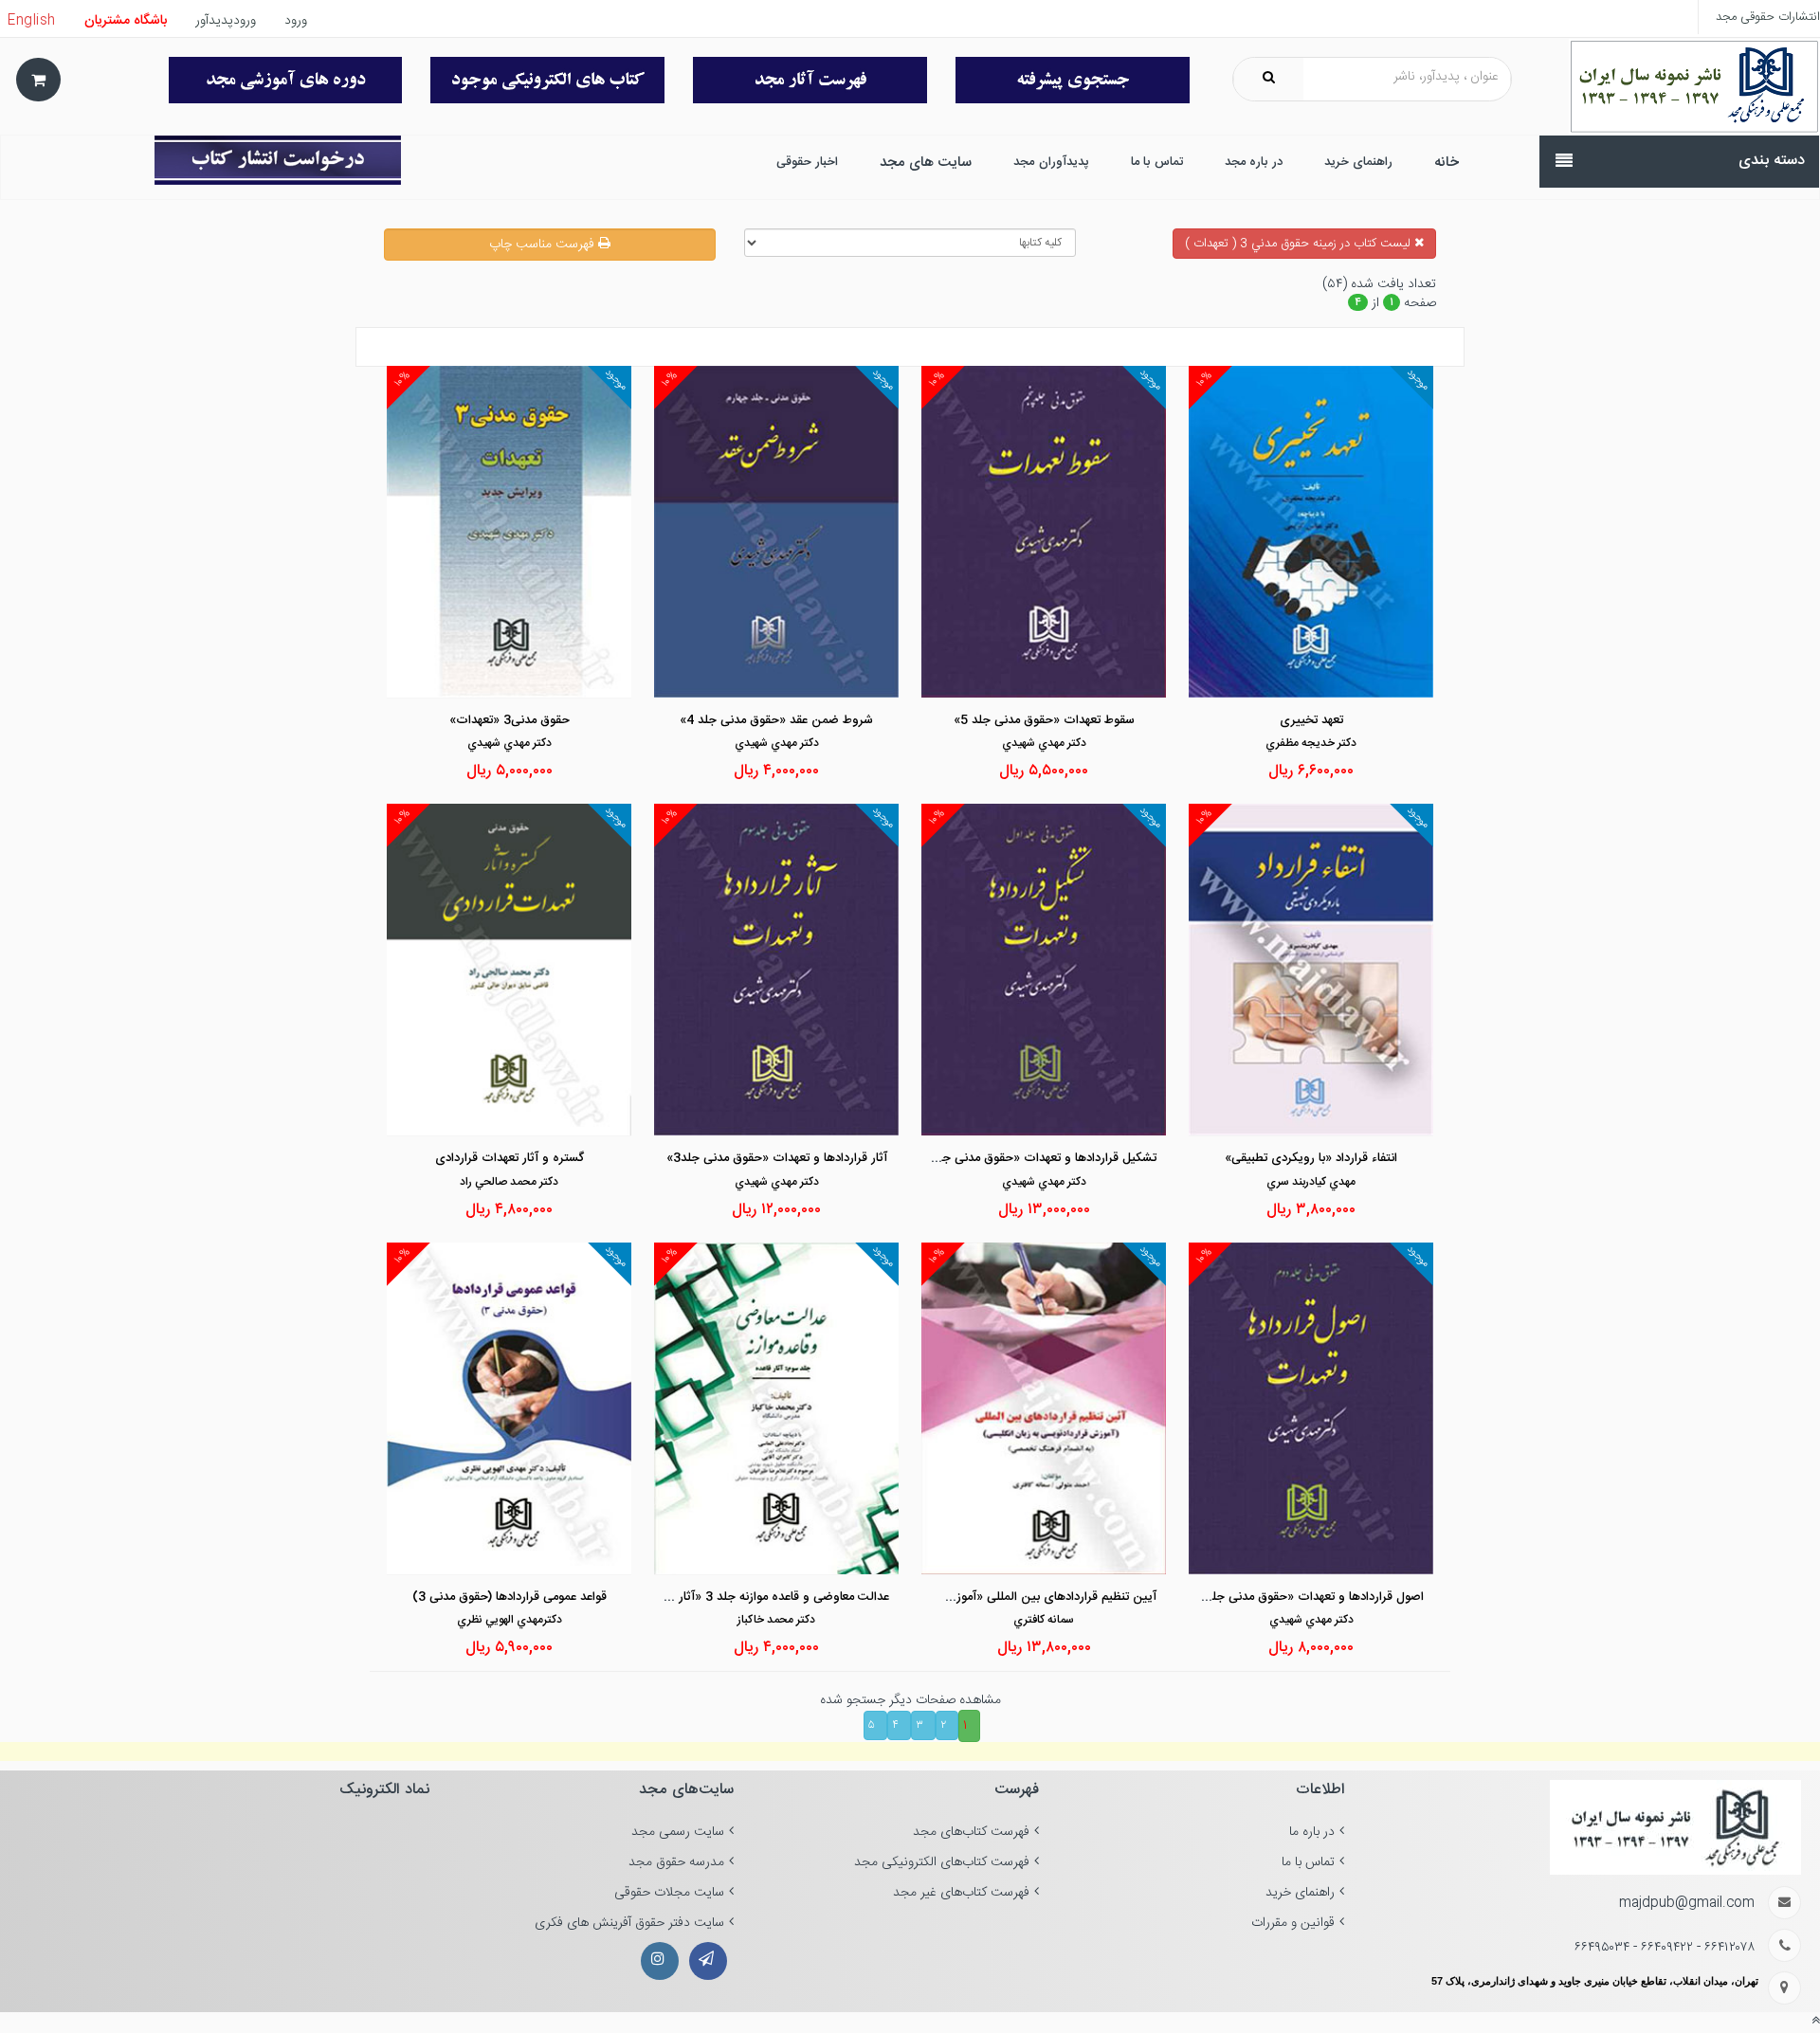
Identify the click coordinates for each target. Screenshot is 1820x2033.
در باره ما (1312, 1832)
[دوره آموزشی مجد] (286, 80)
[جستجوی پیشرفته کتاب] (1073, 80)
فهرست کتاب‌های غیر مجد (961, 1893)
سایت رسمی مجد (678, 1832)
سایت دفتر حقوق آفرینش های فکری (629, 1923)
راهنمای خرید (1300, 1893)
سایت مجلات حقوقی (669, 1893)
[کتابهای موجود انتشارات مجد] (810, 80)
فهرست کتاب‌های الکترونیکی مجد (942, 1862)
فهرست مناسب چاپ (544, 245)
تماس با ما (1308, 1862)
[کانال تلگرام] (708, 1961)
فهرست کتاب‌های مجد (971, 1832)
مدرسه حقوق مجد (676, 1862)
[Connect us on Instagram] (660, 1961)
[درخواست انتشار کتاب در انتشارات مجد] (278, 160)
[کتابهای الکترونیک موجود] (547, 80)
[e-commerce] (1694, 87)
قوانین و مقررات (1293, 1923)
